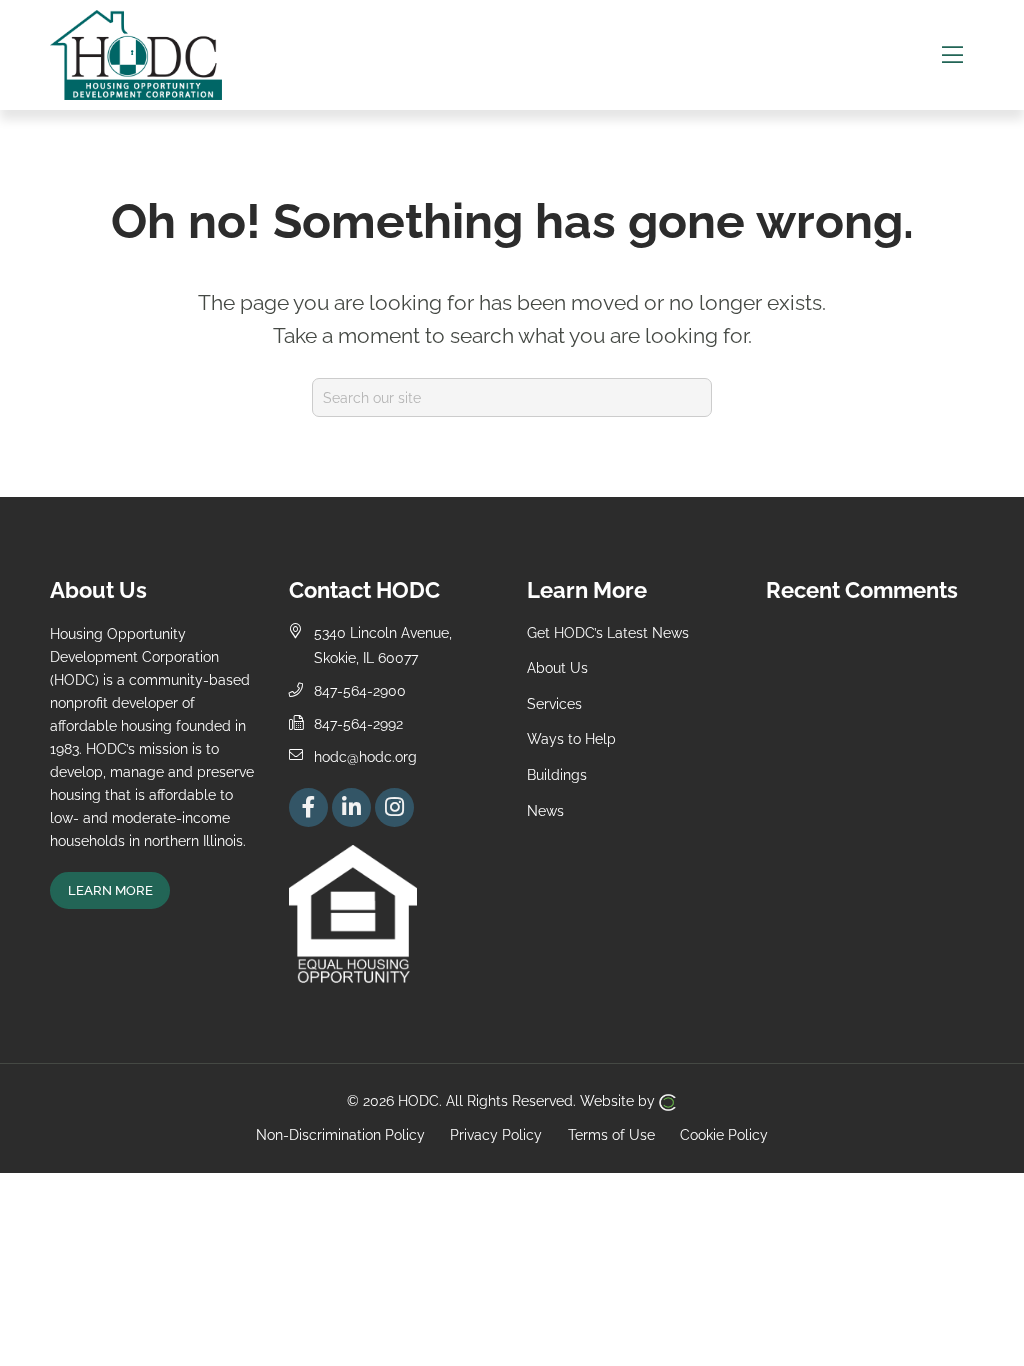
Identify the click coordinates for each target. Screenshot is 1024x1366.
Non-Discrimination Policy (340, 1134)
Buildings (557, 774)
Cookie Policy (724, 1134)
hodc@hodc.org (365, 756)
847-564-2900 (360, 690)
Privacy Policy (496, 1134)
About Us (557, 667)
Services (554, 703)
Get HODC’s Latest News (608, 632)
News (545, 810)
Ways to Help (571, 738)
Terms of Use (611, 1134)
